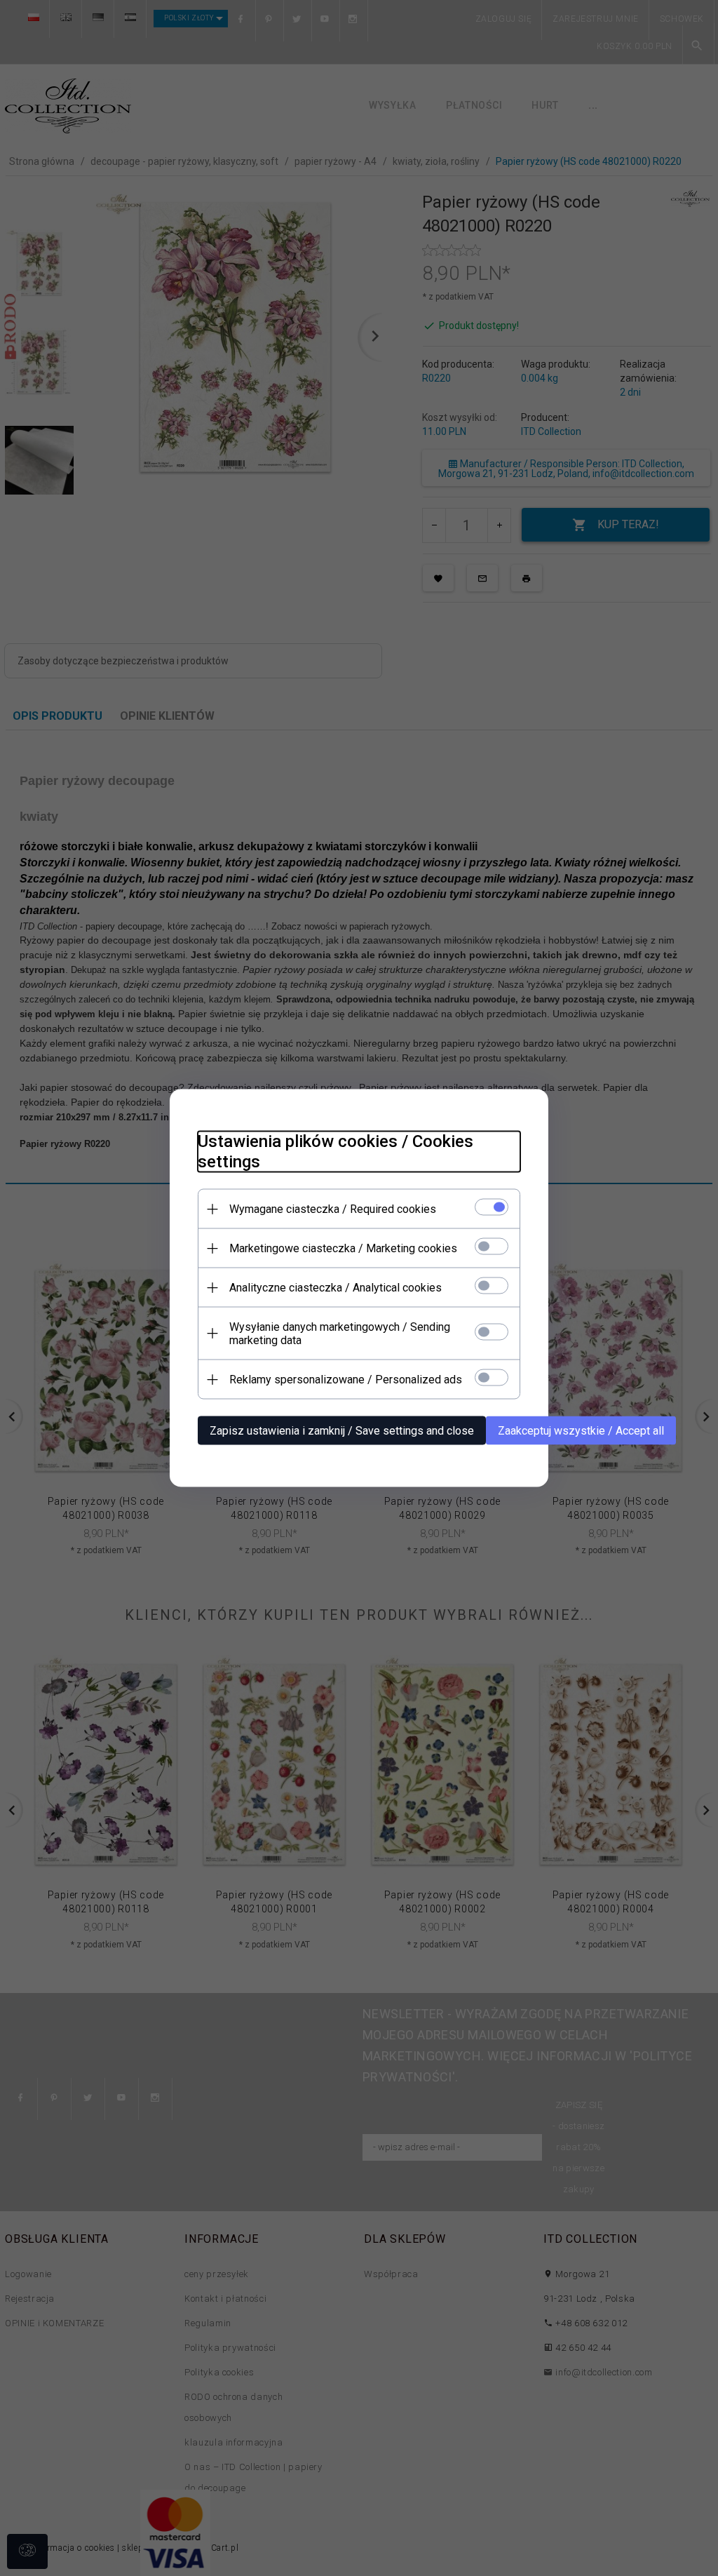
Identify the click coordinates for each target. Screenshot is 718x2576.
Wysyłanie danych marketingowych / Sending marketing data (340, 1334)
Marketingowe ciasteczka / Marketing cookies (343, 1248)
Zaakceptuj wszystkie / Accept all (581, 1431)
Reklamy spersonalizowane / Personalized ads (346, 1380)
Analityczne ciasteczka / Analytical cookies (336, 1288)
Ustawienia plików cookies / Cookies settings (336, 1152)
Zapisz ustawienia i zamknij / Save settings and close (342, 1431)
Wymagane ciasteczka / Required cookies (333, 1209)
